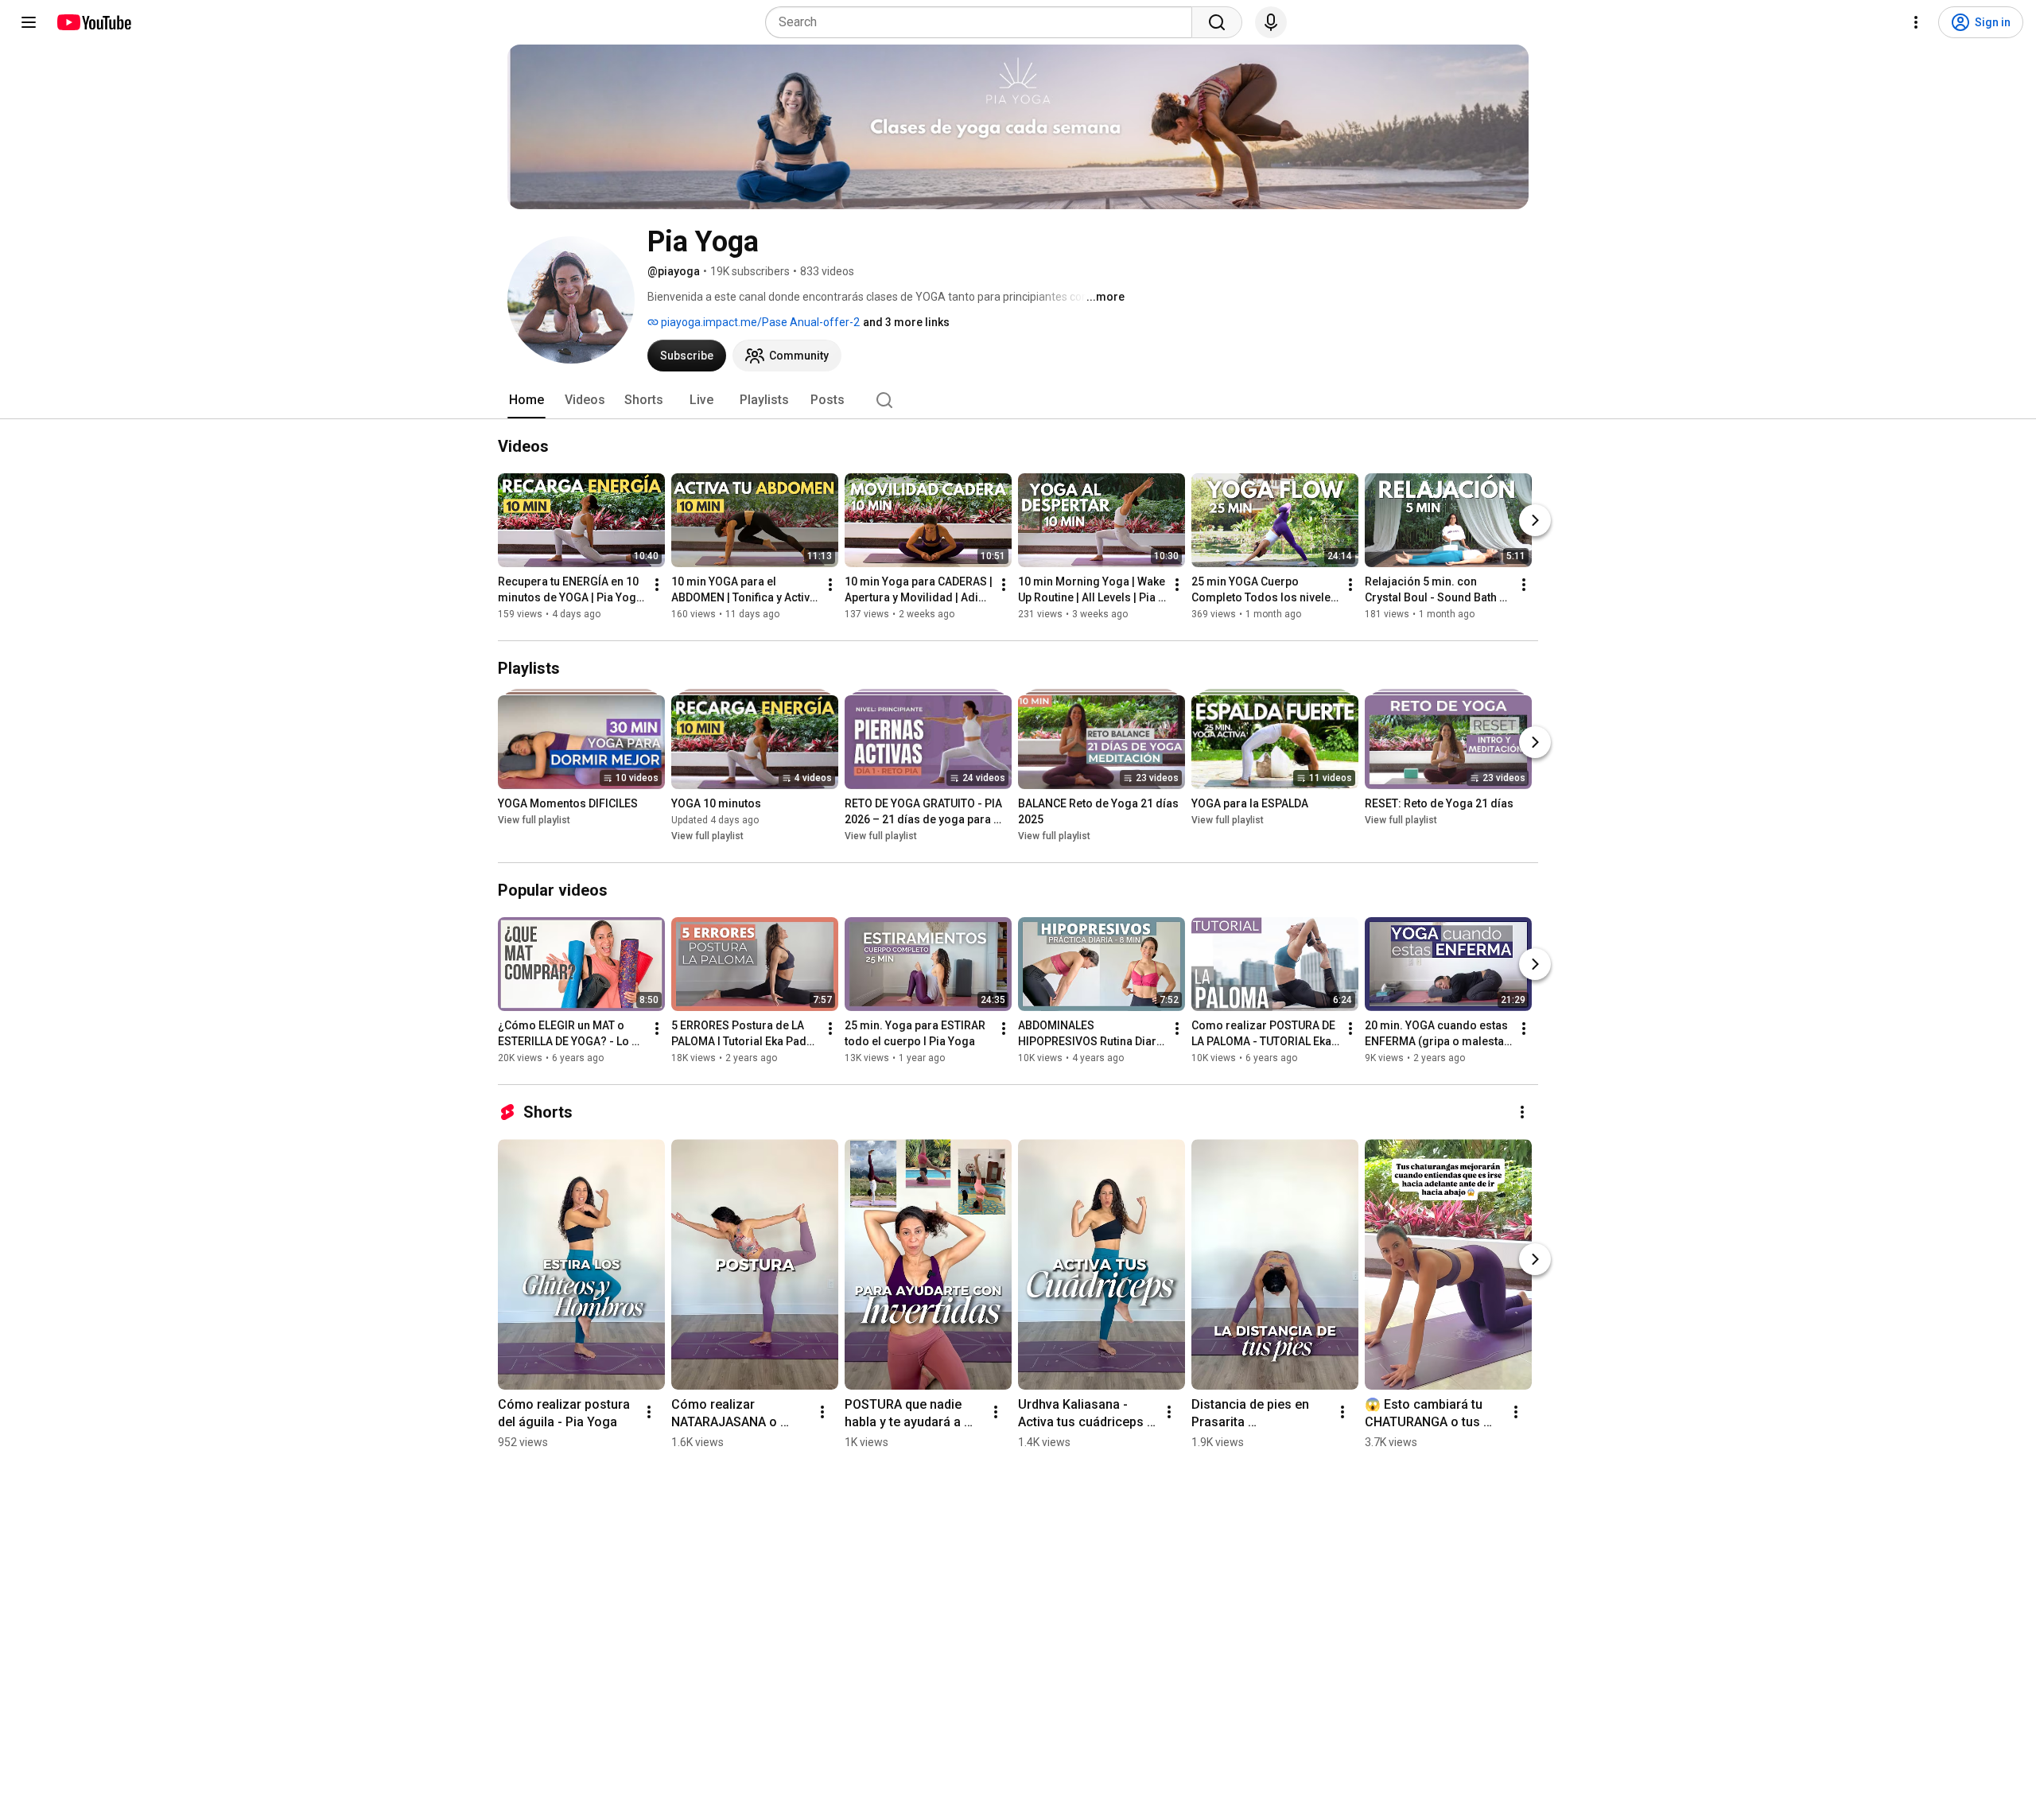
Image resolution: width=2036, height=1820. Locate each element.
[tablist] (1018, 400)
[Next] (1535, 520)
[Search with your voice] (1271, 22)
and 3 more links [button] (906, 322)
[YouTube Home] (93, 22)
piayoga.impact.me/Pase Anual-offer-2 (759, 322)
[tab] (526, 400)
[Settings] (1916, 22)
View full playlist (534, 820)
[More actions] (657, 585)
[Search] (1217, 22)
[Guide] (29, 22)
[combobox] (983, 22)
